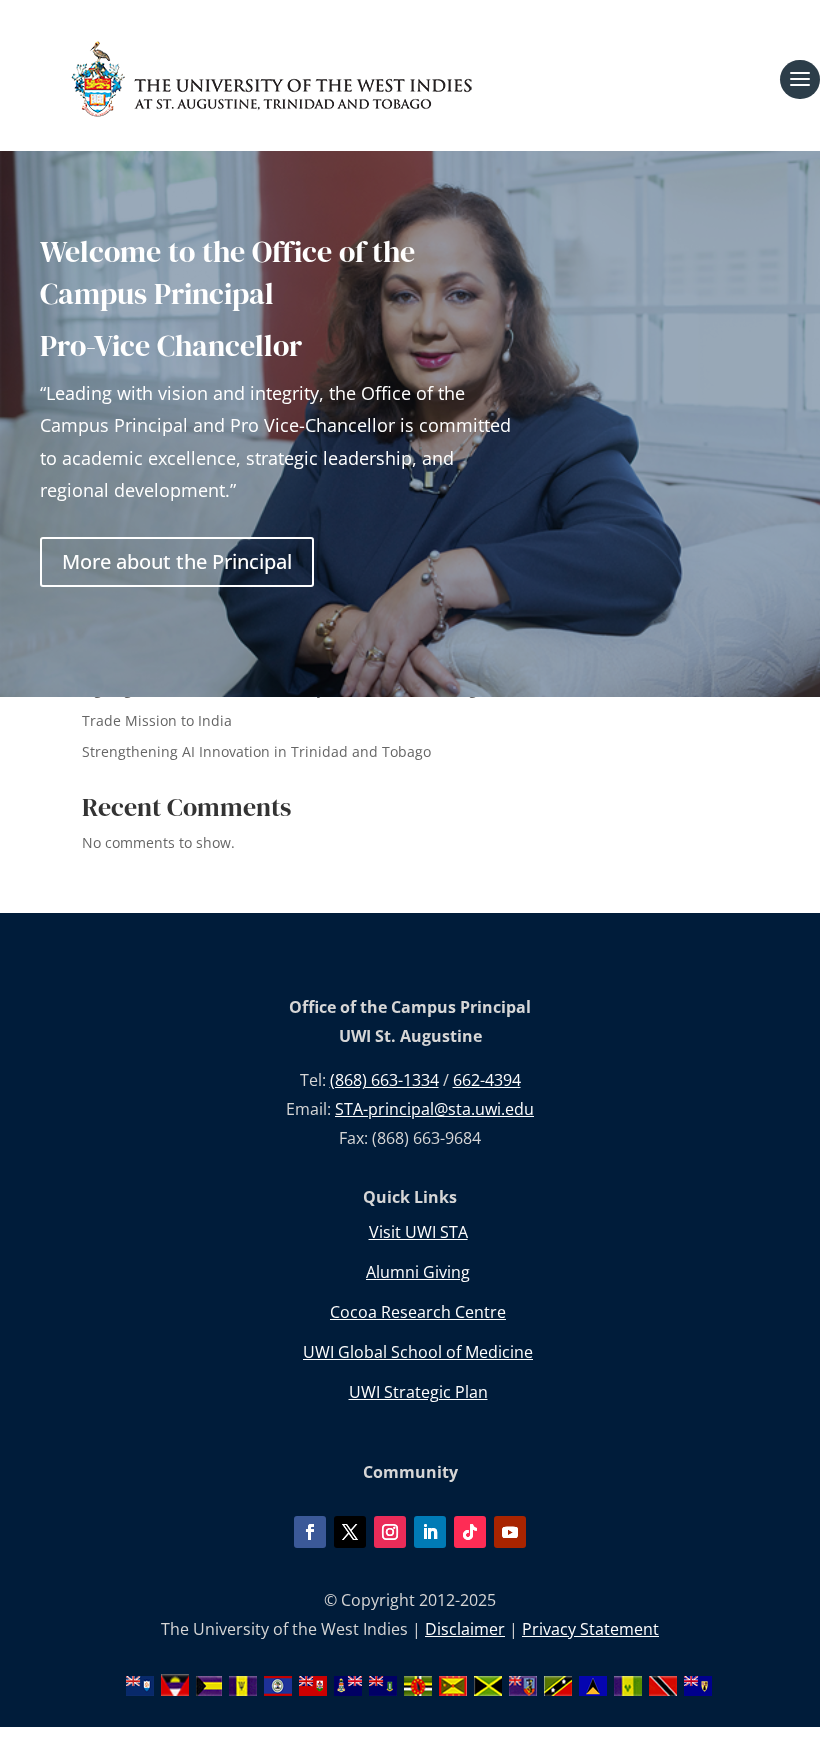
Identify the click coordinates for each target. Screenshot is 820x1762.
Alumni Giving (418, 1272)
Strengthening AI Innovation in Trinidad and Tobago (256, 751)
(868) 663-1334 (384, 1080)
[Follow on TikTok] (470, 1532)
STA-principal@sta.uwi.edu (434, 1109)
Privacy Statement (590, 1629)
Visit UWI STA (418, 1232)
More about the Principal (177, 561)
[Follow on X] (350, 1532)
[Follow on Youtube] (510, 1532)
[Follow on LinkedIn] (430, 1532)
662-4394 (487, 1080)
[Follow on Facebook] (310, 1532)
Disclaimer (465, 1629)
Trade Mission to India (157, 720)
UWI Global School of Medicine (418, 1352)
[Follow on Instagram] (390, 1532)
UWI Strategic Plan (418, 1392)
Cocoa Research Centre (418, 1312)
